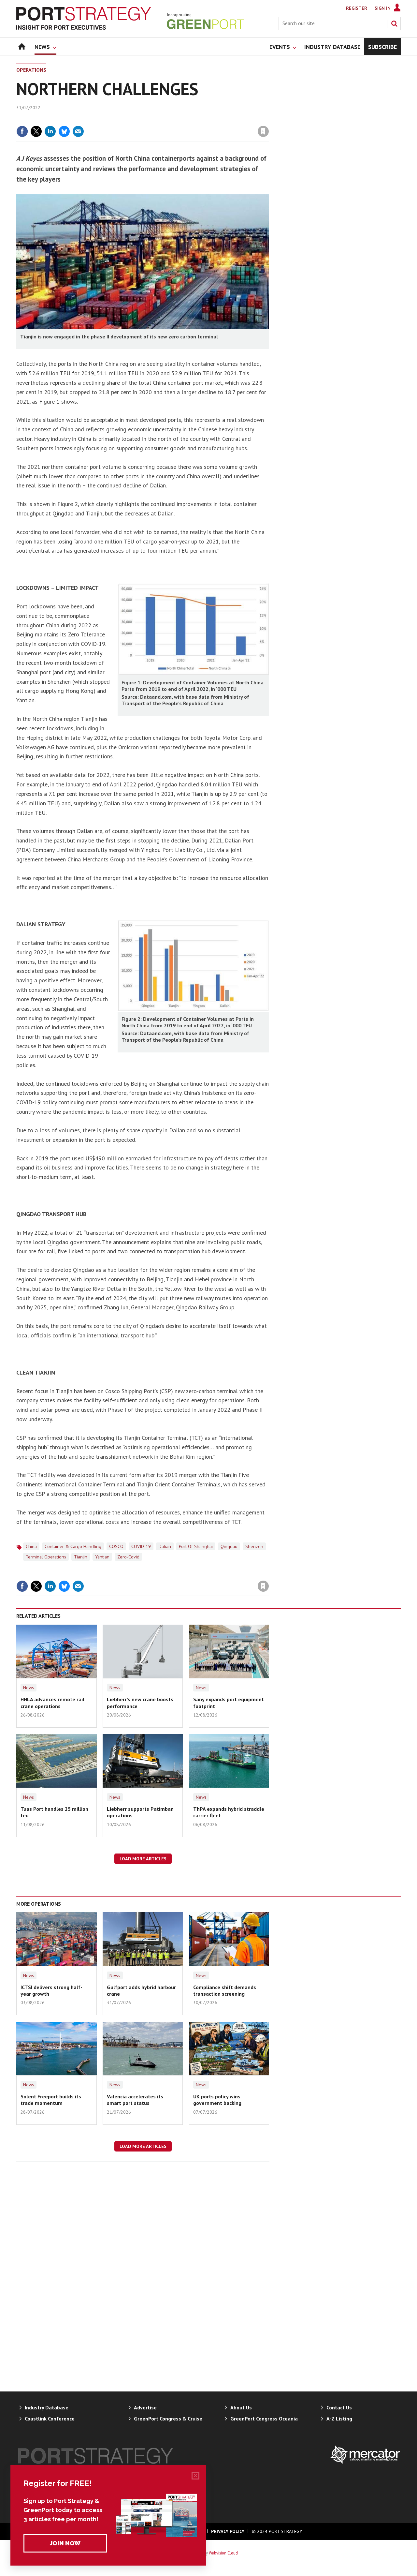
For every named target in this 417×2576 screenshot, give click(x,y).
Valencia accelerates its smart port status (135, 2100)
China (31, 1546)
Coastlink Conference (50, 2419)
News (29, 1688)
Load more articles (143, 1859)
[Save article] (263, 131)
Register (357, 8)
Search (394, 23)
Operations (31, 70)
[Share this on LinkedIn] (50, 131)
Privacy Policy (228, 2531)
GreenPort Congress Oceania (264, 2419)
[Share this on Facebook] (22, 131)
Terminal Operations (46, 1557)
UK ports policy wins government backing (217, 2100)
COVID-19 (141, 1546)
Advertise (145, 2407)
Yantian (102, 1557)
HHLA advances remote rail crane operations (52, 1703)
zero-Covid (128, 1557)
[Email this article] (78, 131)
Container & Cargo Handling (73, 1546)
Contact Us (339, 2407)
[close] (269, 118)
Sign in (187, 118)
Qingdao (229, 1546)
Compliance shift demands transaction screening (225, 1990)
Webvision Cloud (223, 2553)
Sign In (383, 8)
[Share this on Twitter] (36, 131)
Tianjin (81, 1557)
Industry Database (47, 2407)
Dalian (165, 1546)
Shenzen (254, 1546)
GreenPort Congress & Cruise (168, 2419)
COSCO (116, 1546)
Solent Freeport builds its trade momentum (51, 2100)
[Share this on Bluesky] (64, 131)
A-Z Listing (339, 2419)
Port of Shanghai (196, 1546)
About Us (241, 2407)
